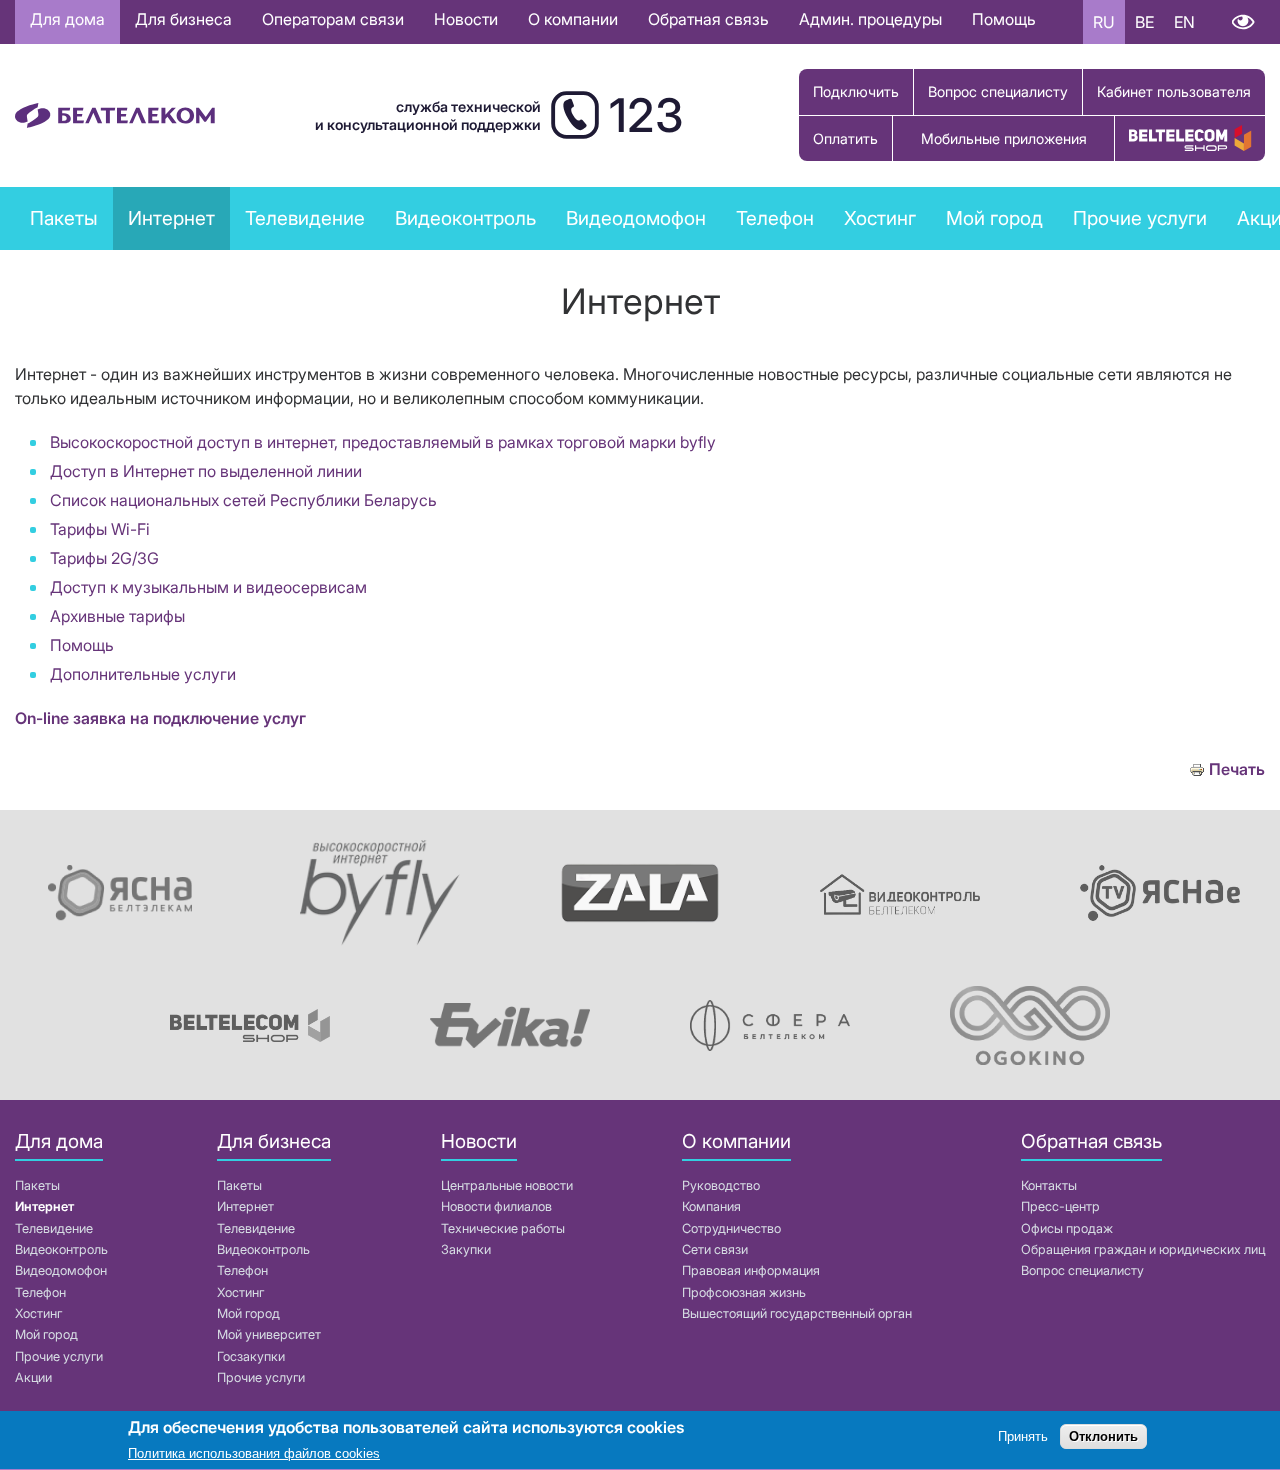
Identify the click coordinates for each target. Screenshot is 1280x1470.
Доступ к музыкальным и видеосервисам (208, 587)
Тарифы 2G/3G (104, 558)
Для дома (67, 19)
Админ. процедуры (870, 19)
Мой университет (269, 1334)
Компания (711, 1206)
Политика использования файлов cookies (254, 1454)
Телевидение (54, 1228)
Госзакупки (251, 1356)
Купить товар (1190, 138)
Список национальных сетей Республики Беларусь (243, 500)
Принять (1023, 1437)
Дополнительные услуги (143, 674)
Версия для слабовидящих (1242, 22)
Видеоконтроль (465, 218)
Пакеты (37, 1185)
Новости (466, 19)
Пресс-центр (1060, 1206)
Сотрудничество (731, 1228)
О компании (573, 19)
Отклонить (1103, 1437)
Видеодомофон (636, 218)
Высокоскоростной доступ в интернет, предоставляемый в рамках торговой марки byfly (383, 442)
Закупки (466, 1249)
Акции (33, 1377)
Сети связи (715, 1249)
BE (1144, 22)
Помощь (1004, 19)
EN (1184, 22)
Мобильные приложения (1004, 138)
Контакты (1049, 1185)
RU (1104, 22)
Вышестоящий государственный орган (797, 1313)
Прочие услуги (59, 1356)
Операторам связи (333, 19)
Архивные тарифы (117, 616)
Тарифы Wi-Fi (100, 529)
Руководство (721, 1185)
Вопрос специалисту (998, 91)
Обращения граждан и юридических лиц (1143, 1249)
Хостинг (38, 1313)
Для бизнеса (183, 19)
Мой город (994, 218)
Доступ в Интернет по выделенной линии (206, 471)
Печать (1237, 769)
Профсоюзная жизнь (744, 1292)
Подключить (856, 91)
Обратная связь (708, 19)
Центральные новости (507, 1185)
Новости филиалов (496, 1206)
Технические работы (503, 1228)
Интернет (44, 1206)
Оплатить (845, 138)
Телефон (40, 1292)
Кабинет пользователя (1174, 91)
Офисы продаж (1067, 1228)
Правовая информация (751, 1270)
